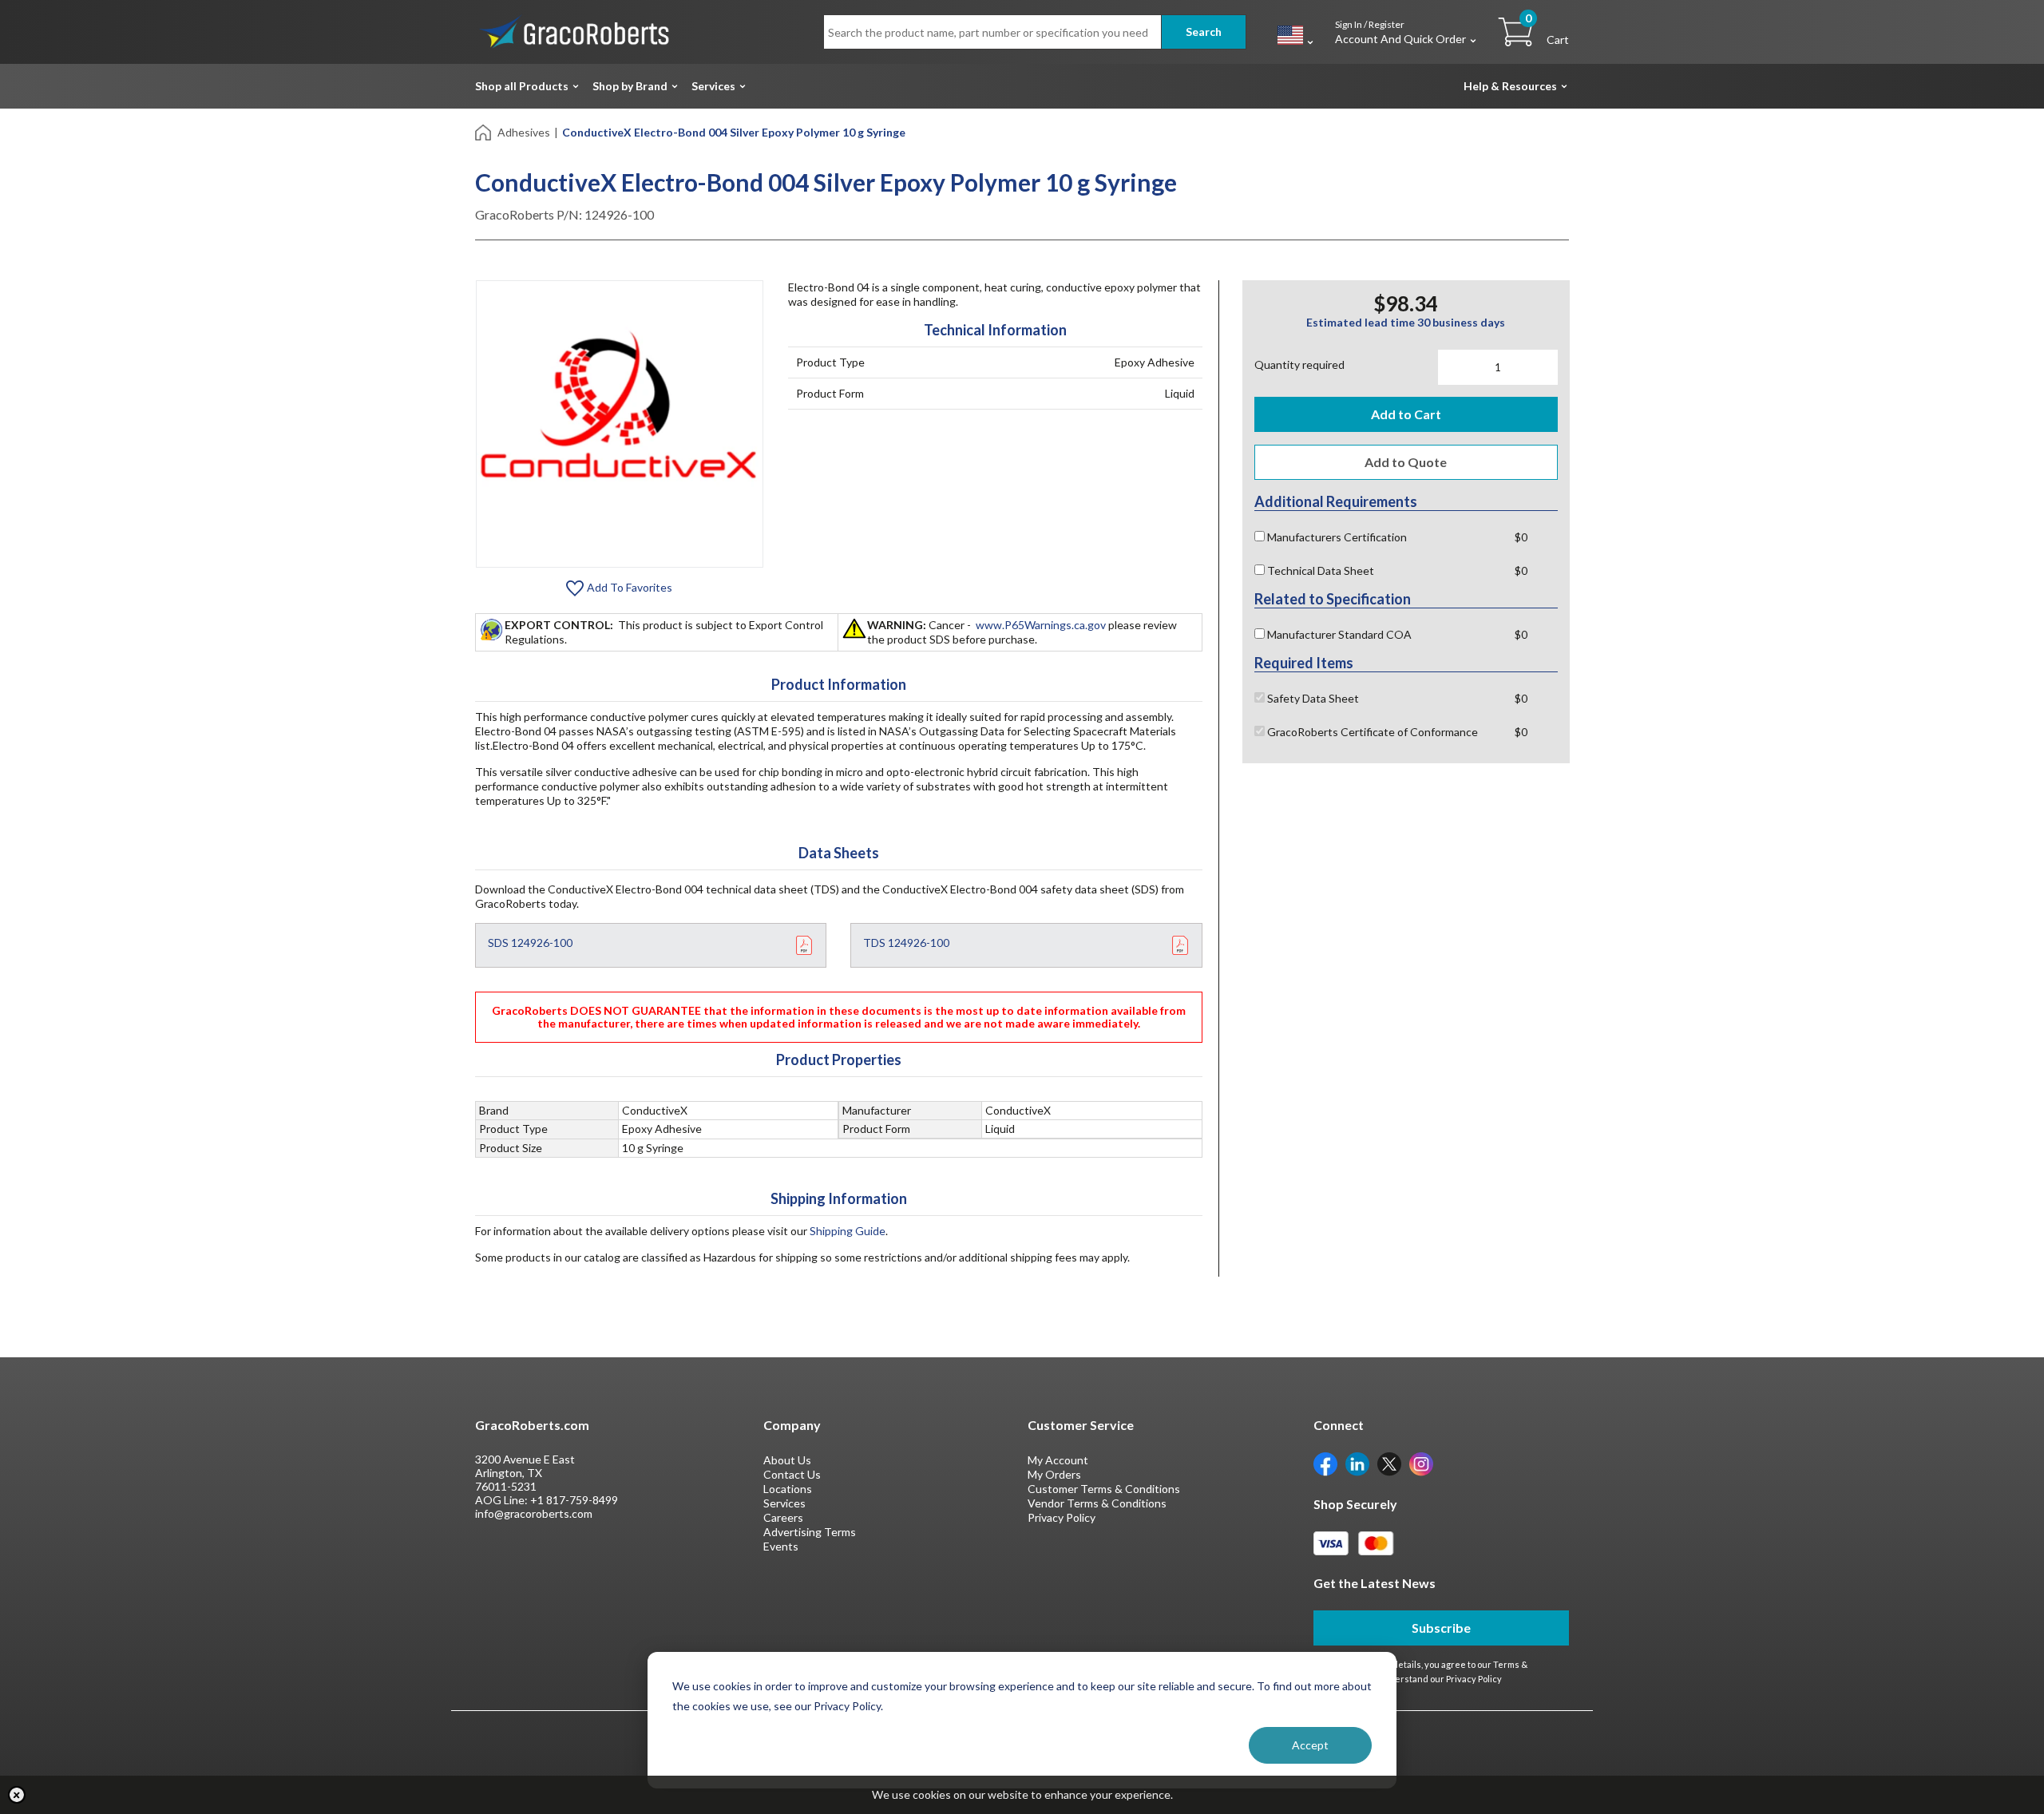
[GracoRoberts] (575, 31)
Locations (788, 1489)
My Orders (1054, 1474)
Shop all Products (522, 86)
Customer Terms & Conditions (1104, 1489)
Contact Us (792, 1474)
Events (781, 1546)
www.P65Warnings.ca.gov (1041, 625)
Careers (783, 1517)
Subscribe (1441, 1628)
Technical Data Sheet (1319, 570)
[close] (17, 1795)
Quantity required (1299, 364)
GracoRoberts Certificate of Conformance (1371, 732)
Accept (1310, 1745)
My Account (1058, 1460)
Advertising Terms (810, 1532)
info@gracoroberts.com (534, 1513)
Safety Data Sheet (1312, 698)
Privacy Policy (1062, 1517)
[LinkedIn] (1357, 1463)
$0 (1521, 537)
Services (713, 86)
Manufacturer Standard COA (1338, 634)
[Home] (484, 131)
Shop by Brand (630, 86)
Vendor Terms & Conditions (1097, 1503)
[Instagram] (1421, 1463)
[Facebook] (1325, 1463)
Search (1204, 32)
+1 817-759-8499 (574, 1500)
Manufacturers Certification (1336, 537)
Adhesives (524, 132)
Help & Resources (1510, 86)
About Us (787, 1460)
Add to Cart (1406, 414)
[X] (1389, 1463)
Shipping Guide (848, 1231)
